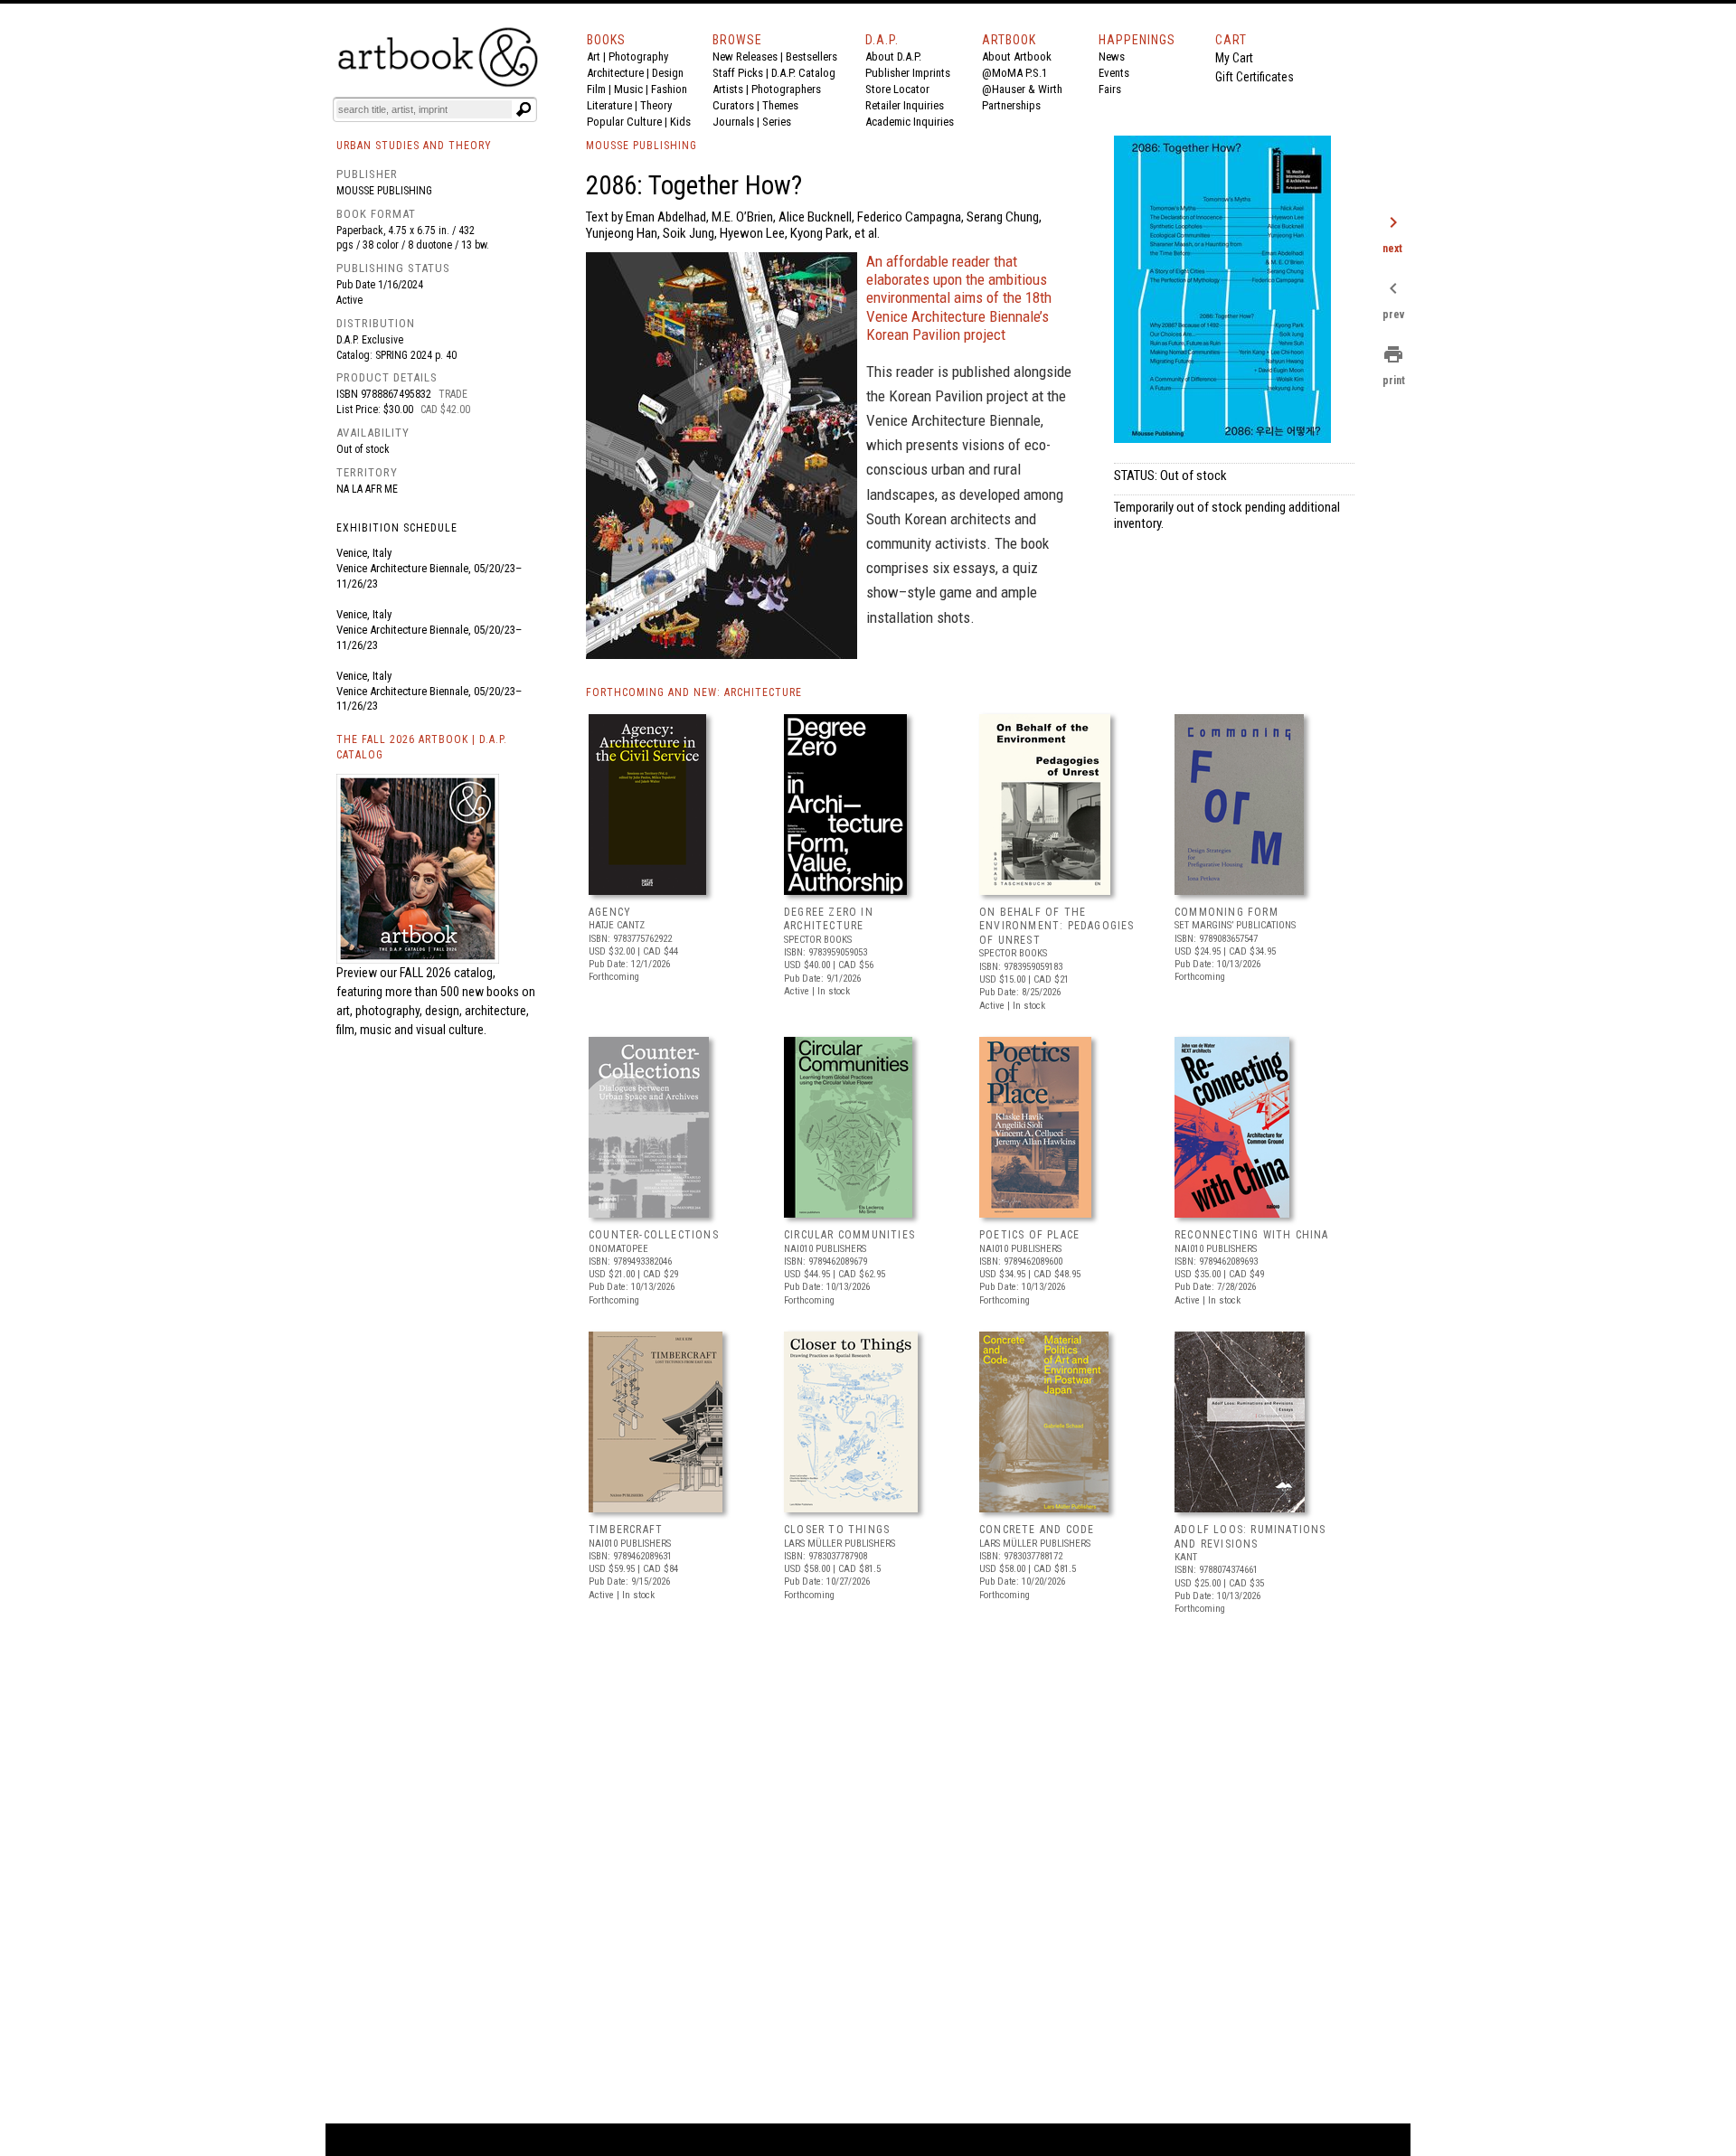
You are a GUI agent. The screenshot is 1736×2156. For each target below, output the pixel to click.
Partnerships (1011, 105)
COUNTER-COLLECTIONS (654, 1235)
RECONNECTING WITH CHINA (1252, 1235)
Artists (728, 89)
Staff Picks (738, 73)
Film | (600, 89)
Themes (780, 105)
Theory (656, 105)
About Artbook (1017, 56)
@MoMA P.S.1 (1014, 73)
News (1112, 56)
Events (1114, 73)
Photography (638, 56)
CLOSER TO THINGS (837, 1530)
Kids (680, 122)
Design (668, 73)
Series (777, 122)
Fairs (1110, 89)
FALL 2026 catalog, (448, 973)
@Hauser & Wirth (1022, 89)
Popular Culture (624, 122)
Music (628, 89)
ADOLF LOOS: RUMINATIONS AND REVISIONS (1250, 1537)
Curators (733, 105)
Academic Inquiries (910, 122)
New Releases (745, 56)
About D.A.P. (893, 56)
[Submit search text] (524, 109)
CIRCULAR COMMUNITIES (849, 1235)
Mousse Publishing (384, 191)
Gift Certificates (1255, 77)
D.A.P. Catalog (803, 73)
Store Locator (897, 89)
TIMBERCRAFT (626, 1530)
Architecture (615, 73)
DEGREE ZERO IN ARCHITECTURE (829, 919)
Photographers (786, 89)
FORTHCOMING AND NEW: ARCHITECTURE (694, 692)
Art (594, 56)
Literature (609, 105)
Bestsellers (811, 56)
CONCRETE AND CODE (1037, 1530)
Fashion (669, 89)
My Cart (1234, 58)
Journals (733, 122)
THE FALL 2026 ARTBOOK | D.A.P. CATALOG (422, 747)
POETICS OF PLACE (1029, 1235)
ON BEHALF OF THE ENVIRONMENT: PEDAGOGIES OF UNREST (1057, 926)
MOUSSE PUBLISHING (642, 146)
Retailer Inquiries (905, 105)
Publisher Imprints (908, 73)
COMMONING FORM (1227, 912)
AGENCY (610, 912)
